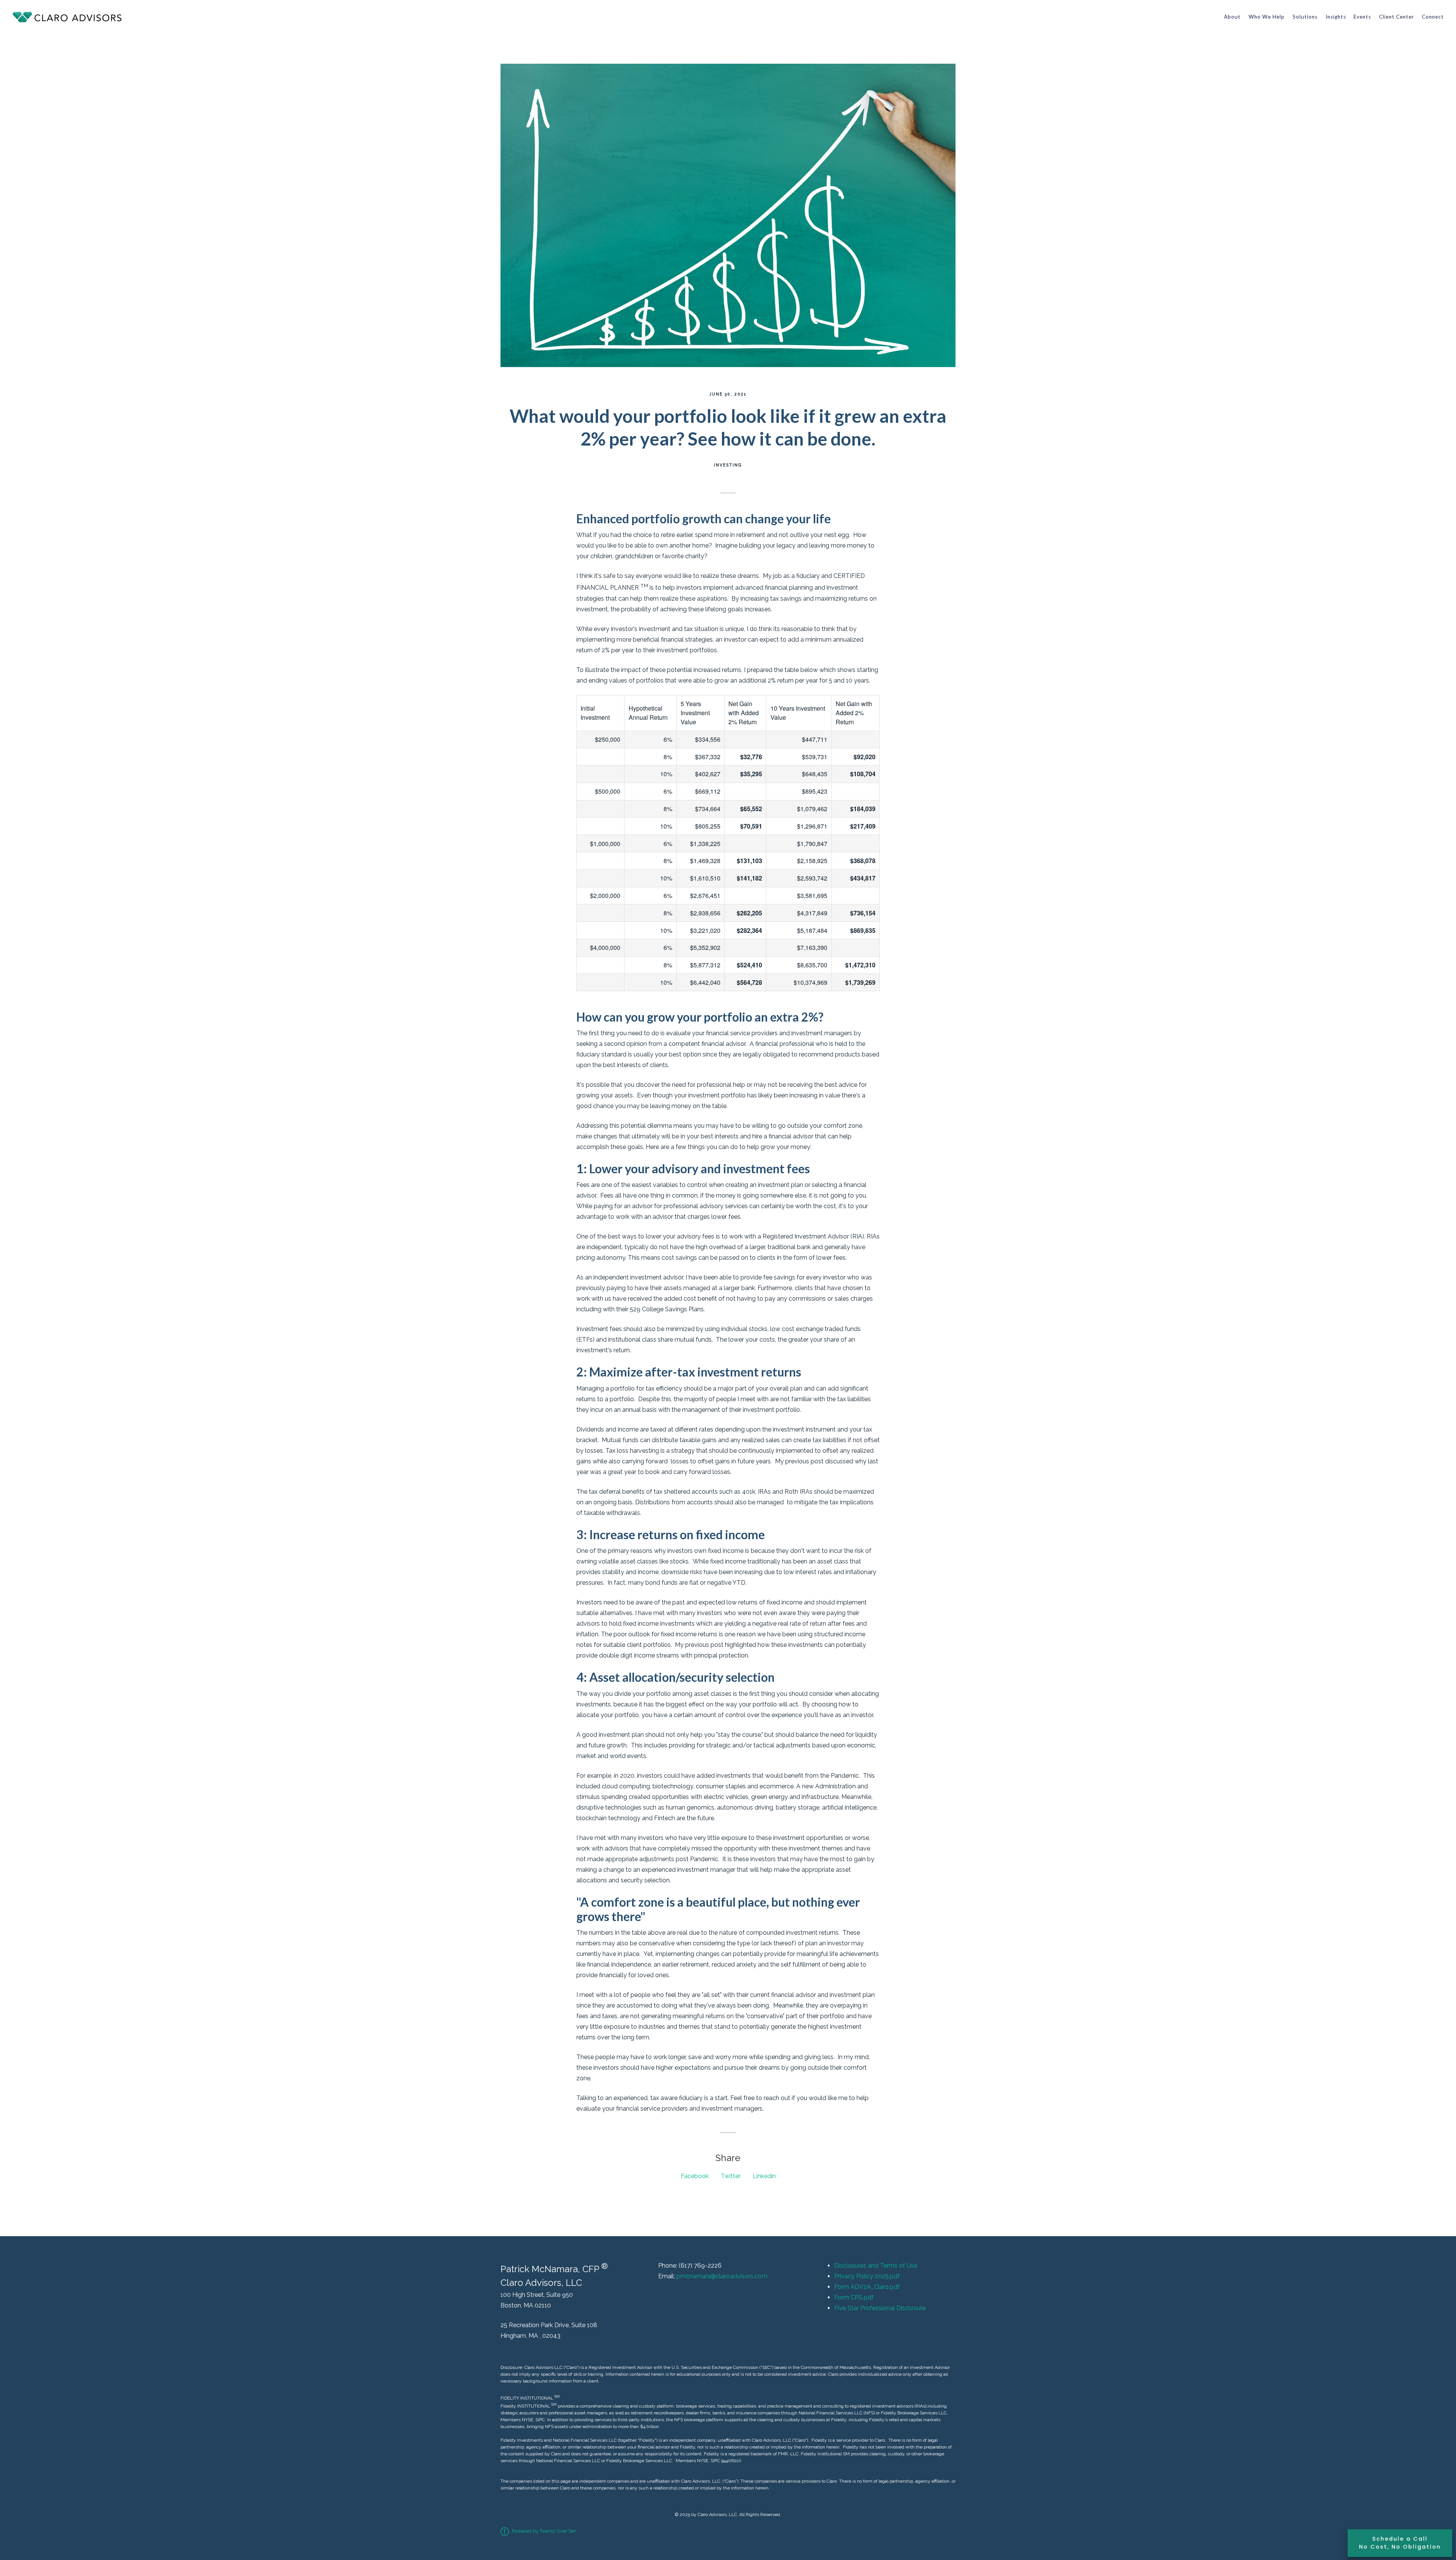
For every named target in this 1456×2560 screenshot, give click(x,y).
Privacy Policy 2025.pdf (867, 2276)
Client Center (1396, 17)
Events (1362, 17)
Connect (1433, 17)
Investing (728, 465)
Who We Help (1267, 17)
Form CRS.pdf (854, 2297)
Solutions (1305, 17)
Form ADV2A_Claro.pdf (867, 2287)
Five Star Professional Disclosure (880, 2308)
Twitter (731, 2176)
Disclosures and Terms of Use (876, 2266)
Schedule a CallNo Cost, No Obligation (1400, 2543)
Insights (1336, 17)
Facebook (695, 2176)
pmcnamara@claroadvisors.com (722, 2276)
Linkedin (764, 2176)
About (1232, 17)
